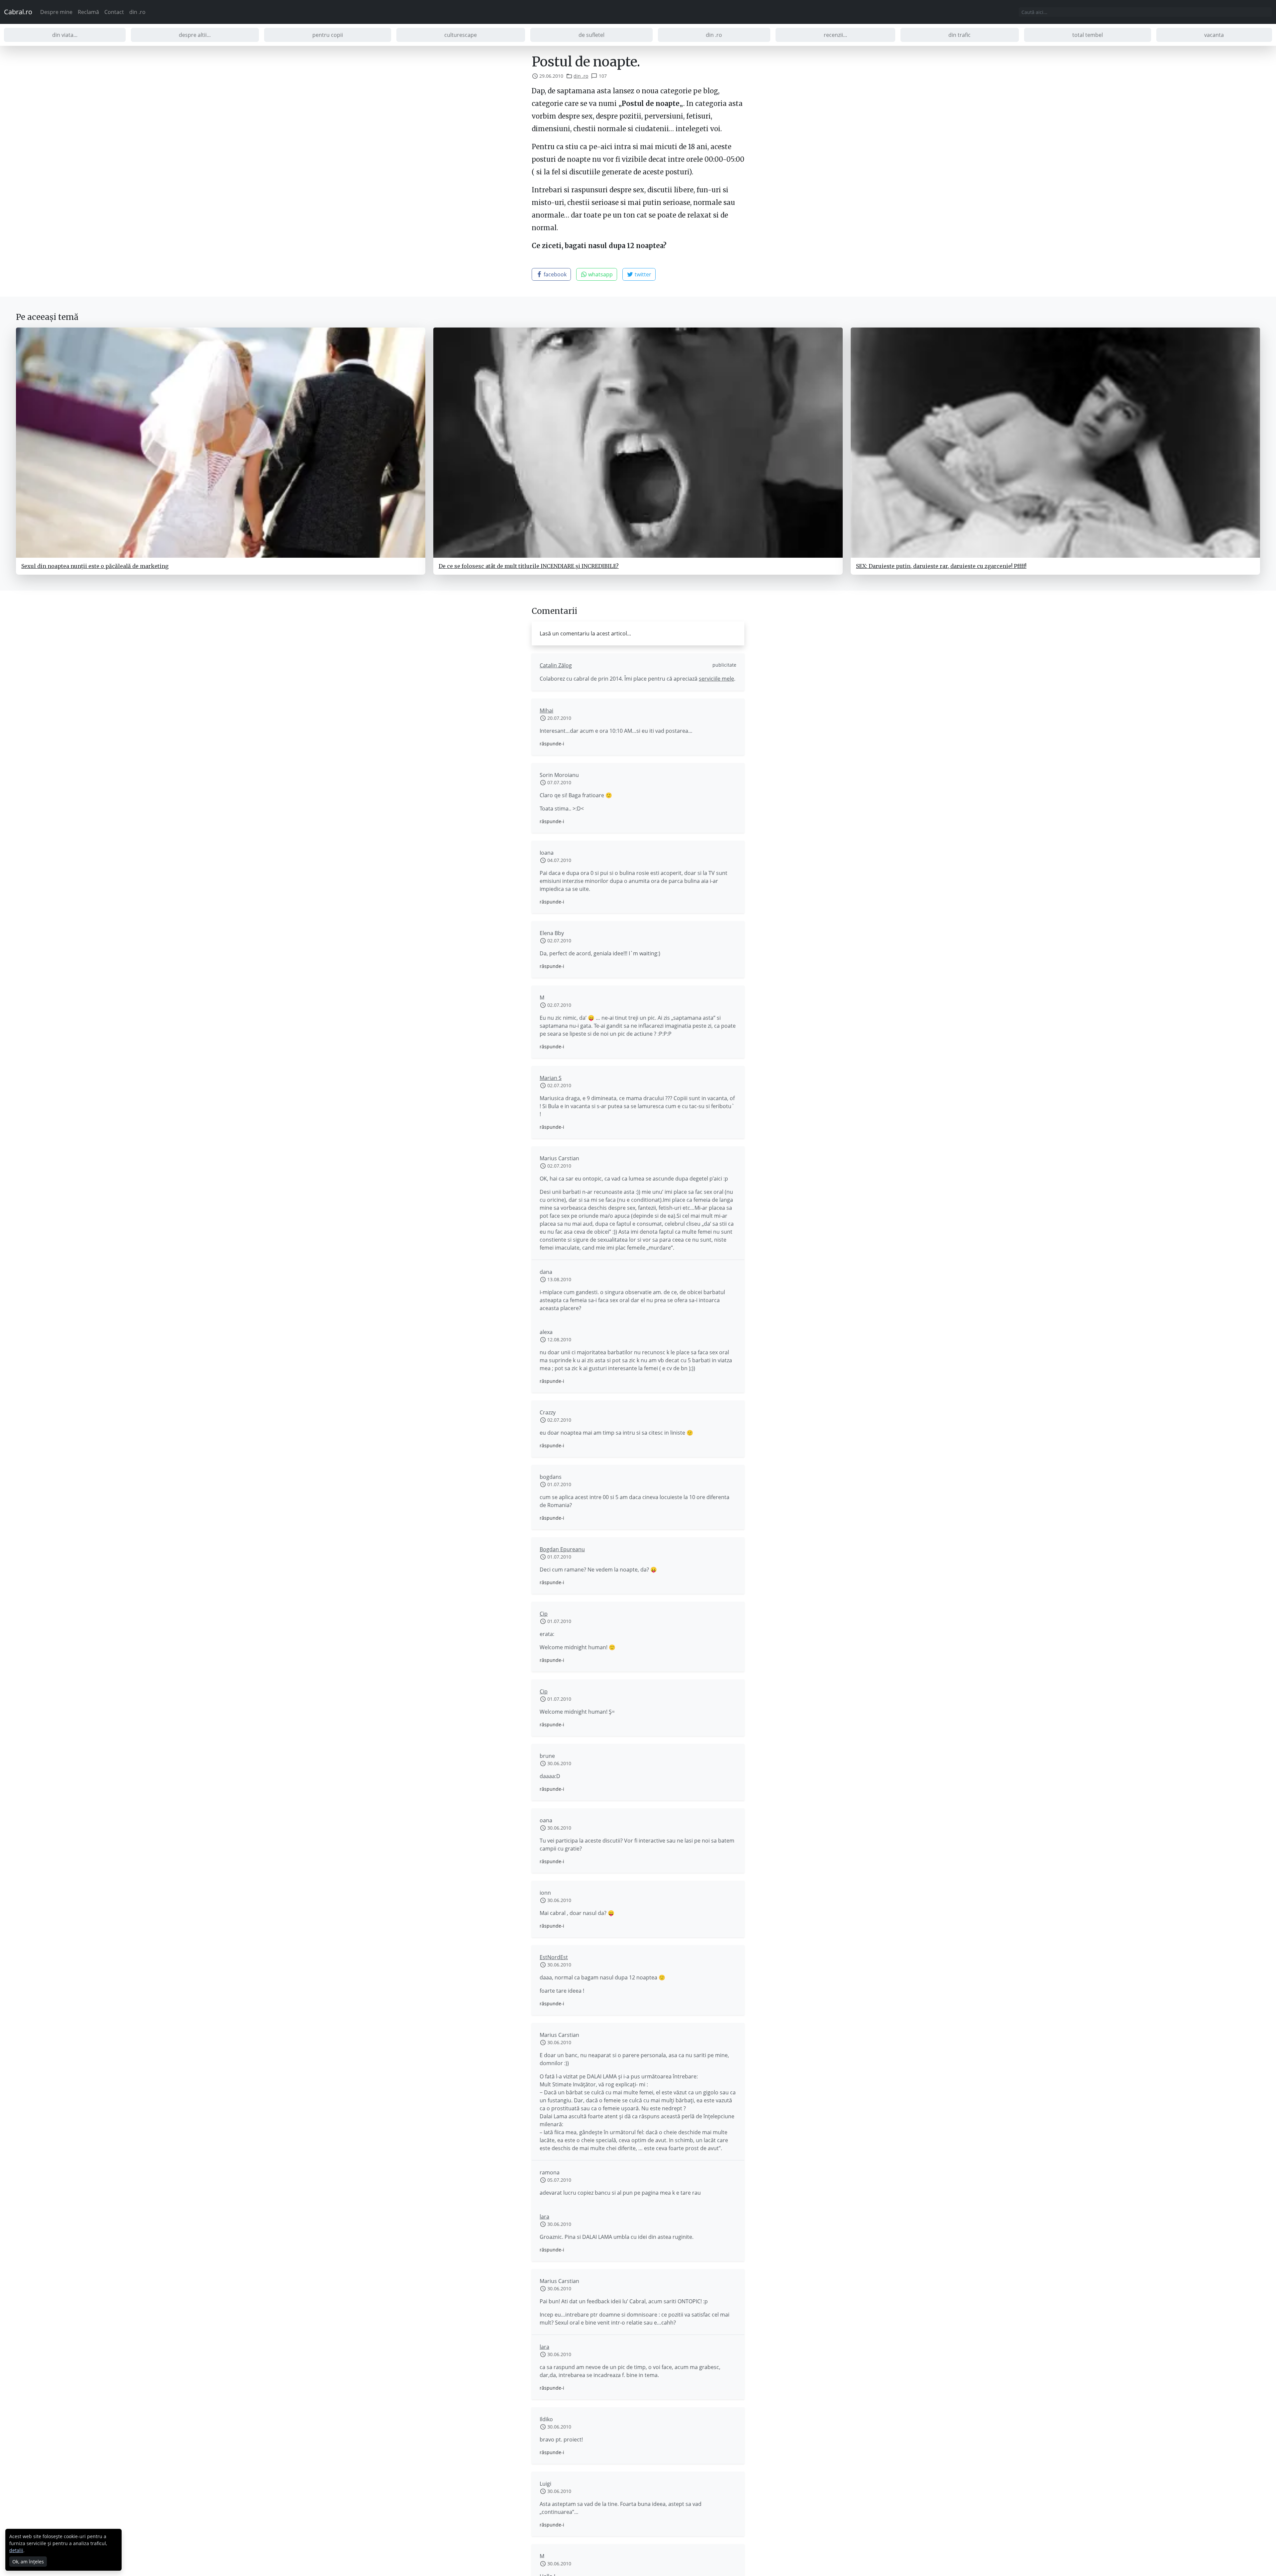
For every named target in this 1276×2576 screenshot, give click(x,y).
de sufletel (591, 35)
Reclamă (88, 12)
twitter (642, 274)
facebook (554, 274)
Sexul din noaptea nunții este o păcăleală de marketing (95, 566)
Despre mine (56, 12)
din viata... (65, 35)
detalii (16, 2550)
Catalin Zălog (556, 665)
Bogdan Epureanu (562, 1549)
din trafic (959, 35)
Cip (544, 1614)
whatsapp (600, 274)
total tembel (1088, 35)
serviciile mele (716, 679)
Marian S (551, 1078)
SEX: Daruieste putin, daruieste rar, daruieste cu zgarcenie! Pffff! (941, 566)
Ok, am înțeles (28, 2562)
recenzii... (835, 35)
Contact (114, 12)
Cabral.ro (18, 12)
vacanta (1214, 35)
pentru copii (328, 35)
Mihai (546, 711)
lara (544, 2217)
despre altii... (195, 35)
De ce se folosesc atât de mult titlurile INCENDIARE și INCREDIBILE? (529, 566)
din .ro (137, 12)
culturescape (461, 35)
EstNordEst (554, 1957)
